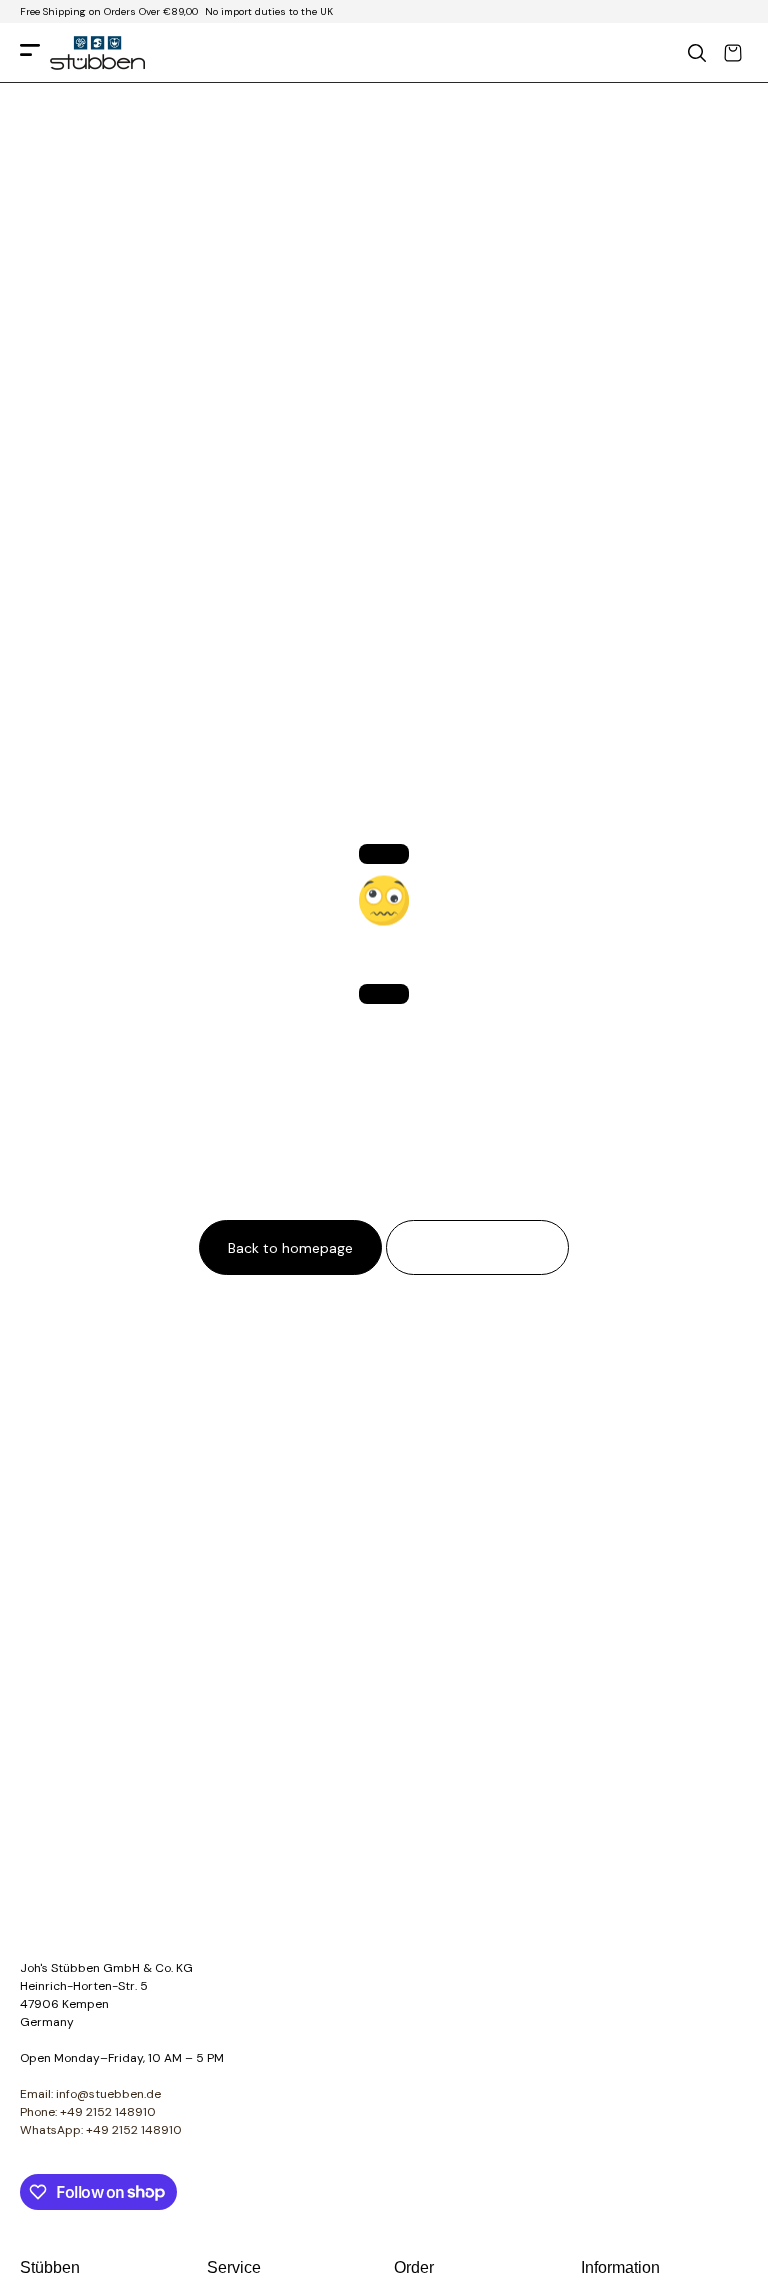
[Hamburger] (30, 53)
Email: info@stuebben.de (90, 2094)
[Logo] (97, 53)
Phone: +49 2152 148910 (88, 2112)
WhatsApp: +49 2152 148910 (101, 2130)
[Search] (697, 53)
